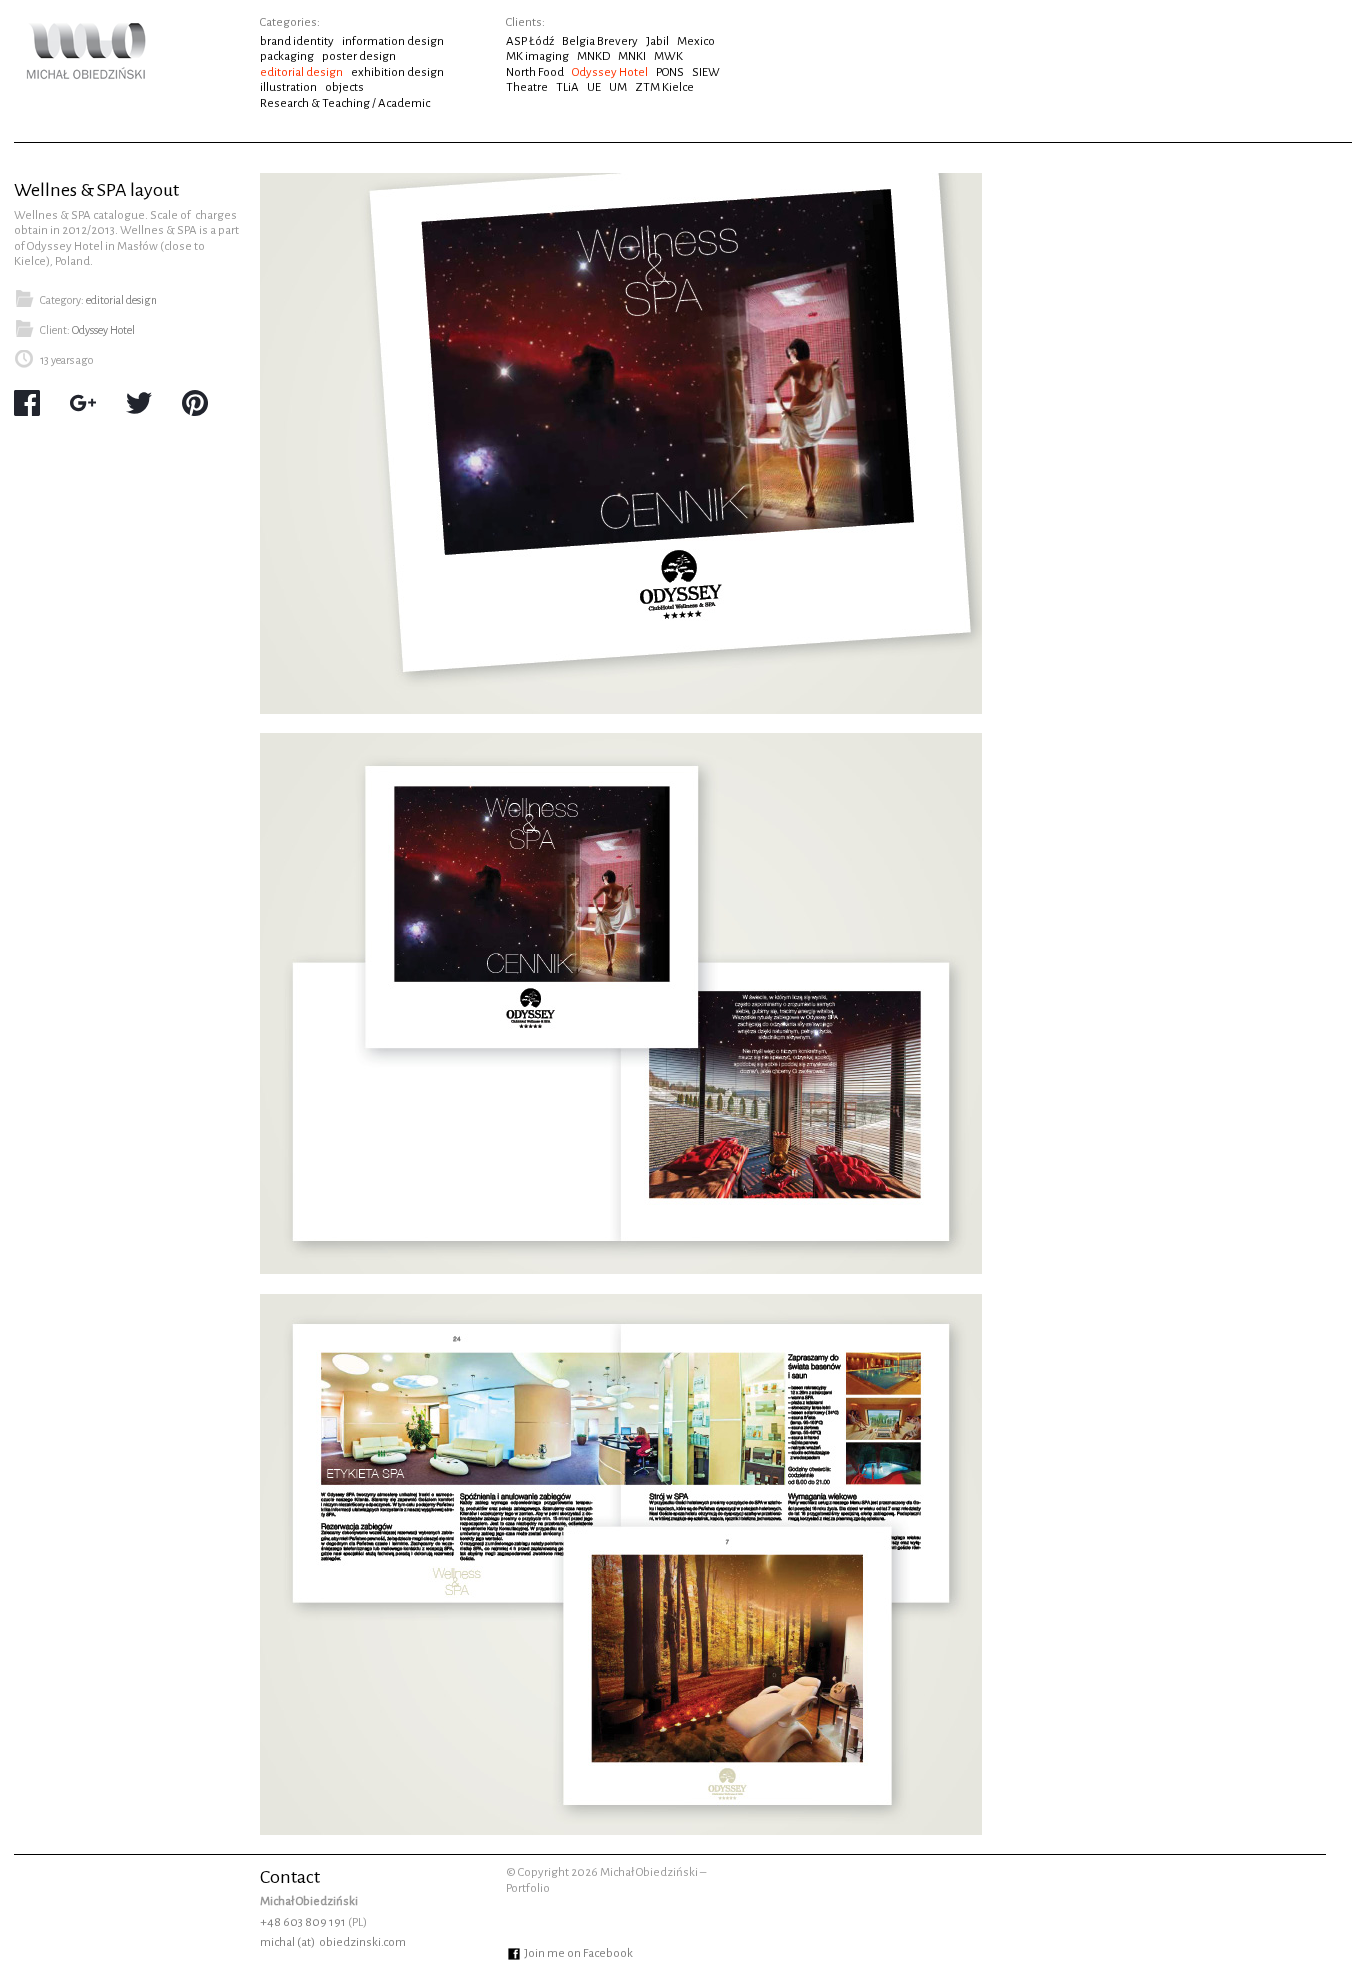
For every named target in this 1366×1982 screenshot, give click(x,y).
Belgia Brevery (600, 41)
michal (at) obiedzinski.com (333, 1942)
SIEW (706, 72)
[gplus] (83, 404)
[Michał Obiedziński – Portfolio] (85, 72)
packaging (287, 56)
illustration (288, 87)
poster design (359, 56)
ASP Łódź (530, 41)
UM (618, 87)
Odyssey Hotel (610, 72)
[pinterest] (195, 404)
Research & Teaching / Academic (345, 103)
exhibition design (397, 72)
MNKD (593, 56)
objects (344, 87)
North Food (535, 72)
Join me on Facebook (577, 1953)
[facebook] (27, 404)
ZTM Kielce (664, 87)
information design (393, 41)
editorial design (301, 72)
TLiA (567, 87)
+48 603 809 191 (303, 1922)
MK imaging (537, 56)
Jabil (657, 41)
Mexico (696, 41)
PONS (670, 72)
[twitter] (139, 404)
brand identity (297, 41)
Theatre (527, 87)
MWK (668, 56)
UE (594, 87)
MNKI (632, 56)
